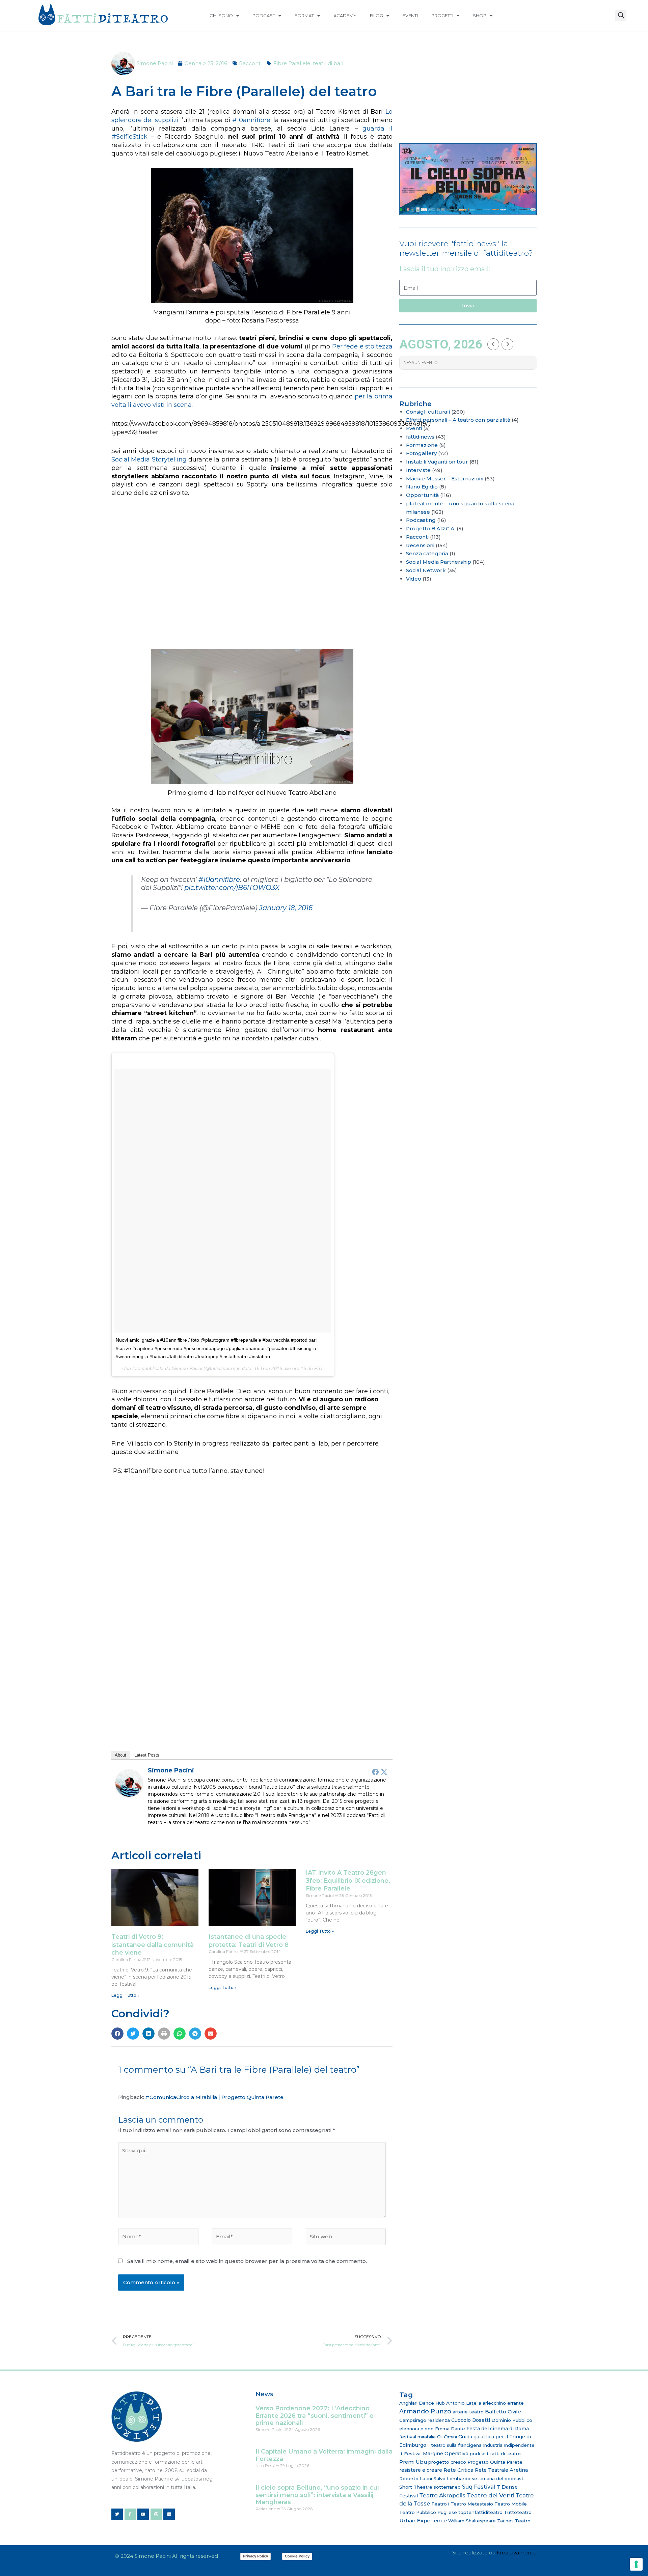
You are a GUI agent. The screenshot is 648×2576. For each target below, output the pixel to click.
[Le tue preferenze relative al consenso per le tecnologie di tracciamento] (636, 2564)
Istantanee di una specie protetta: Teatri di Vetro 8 (249, 1941)
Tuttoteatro (518, 2512)
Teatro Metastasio (472, 2504)
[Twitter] (384, 1772)
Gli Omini (447, 2437)
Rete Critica (458, 2470)
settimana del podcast (498, 2479)
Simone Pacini (171, 1770)
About (120, 1755)
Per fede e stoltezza (362, 346)
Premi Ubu (413, 2462)
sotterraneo (447, 2487)
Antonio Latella (464, 2403)
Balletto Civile (503, 2412)
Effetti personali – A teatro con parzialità (458, 420)
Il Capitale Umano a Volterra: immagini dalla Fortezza (324, 2455)
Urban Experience (423, 2521)
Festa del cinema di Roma (498, 2429)
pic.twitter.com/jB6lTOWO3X (232, 888)
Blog (376, 16)
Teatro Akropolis (442, 2495)
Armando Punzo (425, 2411)
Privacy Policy (255, 2556)
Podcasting (421, 520)
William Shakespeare (472, 2521)
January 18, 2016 (286, 908)
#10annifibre (251, 120)
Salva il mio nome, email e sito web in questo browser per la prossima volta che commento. (247, 2261)
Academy (345, 16)
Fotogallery (421, 453)
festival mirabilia (417, 2437)
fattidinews (420, 437)
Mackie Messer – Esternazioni (445, 479)
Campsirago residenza (425, 2420)
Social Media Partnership (439, 562)
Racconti (250, 63)
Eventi (410, 16)
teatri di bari (328, 63)
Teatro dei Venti (491, 2495)
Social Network (426, 570)
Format (304, 16)
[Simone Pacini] (129, 1783)
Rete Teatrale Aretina (501, 2470)
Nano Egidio (422, 487)
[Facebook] (375, 1772)
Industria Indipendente (509, 2445)
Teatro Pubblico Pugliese (428, 2512)
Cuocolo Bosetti (471, 2420)
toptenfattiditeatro (480, 2512)
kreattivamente (517, 2553)
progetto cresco (447, 2462)
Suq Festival (479, 2487)
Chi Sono (221, 16)
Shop (480, 16)
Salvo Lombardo (452, 2479)
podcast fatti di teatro (495, 2454)
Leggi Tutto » (125, 1995)
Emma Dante (450, 2429)
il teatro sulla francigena (455, 2445)
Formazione (422, 445)
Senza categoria (427, 553)
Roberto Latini (416, 2479)
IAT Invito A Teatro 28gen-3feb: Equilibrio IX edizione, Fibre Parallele (348, 1881)
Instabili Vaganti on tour (437, 462)
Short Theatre (416, 2487)
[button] (621, 16)
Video (414, 579)
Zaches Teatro (514, 2521)
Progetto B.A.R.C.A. (431, 528)
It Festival (410, 2454)
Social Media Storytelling (149, 459)
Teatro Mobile (511, 2504)
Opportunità (422, 495)
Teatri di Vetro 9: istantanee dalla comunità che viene (153, 1945)
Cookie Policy (297, 2556)
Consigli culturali (428, 412)
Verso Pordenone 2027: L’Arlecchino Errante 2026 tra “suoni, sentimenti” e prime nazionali (315, 2416)
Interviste (418, 470)
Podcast (264, 16)
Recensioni (420, 545)
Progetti (442, 16)
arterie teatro (468, 2412)
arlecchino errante (503, 2403)
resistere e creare (421, 2470)
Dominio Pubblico (512, 2420)
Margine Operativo (446, 2454)
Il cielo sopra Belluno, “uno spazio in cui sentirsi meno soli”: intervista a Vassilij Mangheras (317, 2495)
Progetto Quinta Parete (495, 2462)
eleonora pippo (416, 2429)
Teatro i (440, 2504)
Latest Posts (147, 1755)
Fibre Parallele (292, 63)
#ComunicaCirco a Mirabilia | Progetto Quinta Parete (214, 2097)
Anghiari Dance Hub (422, 2403)
